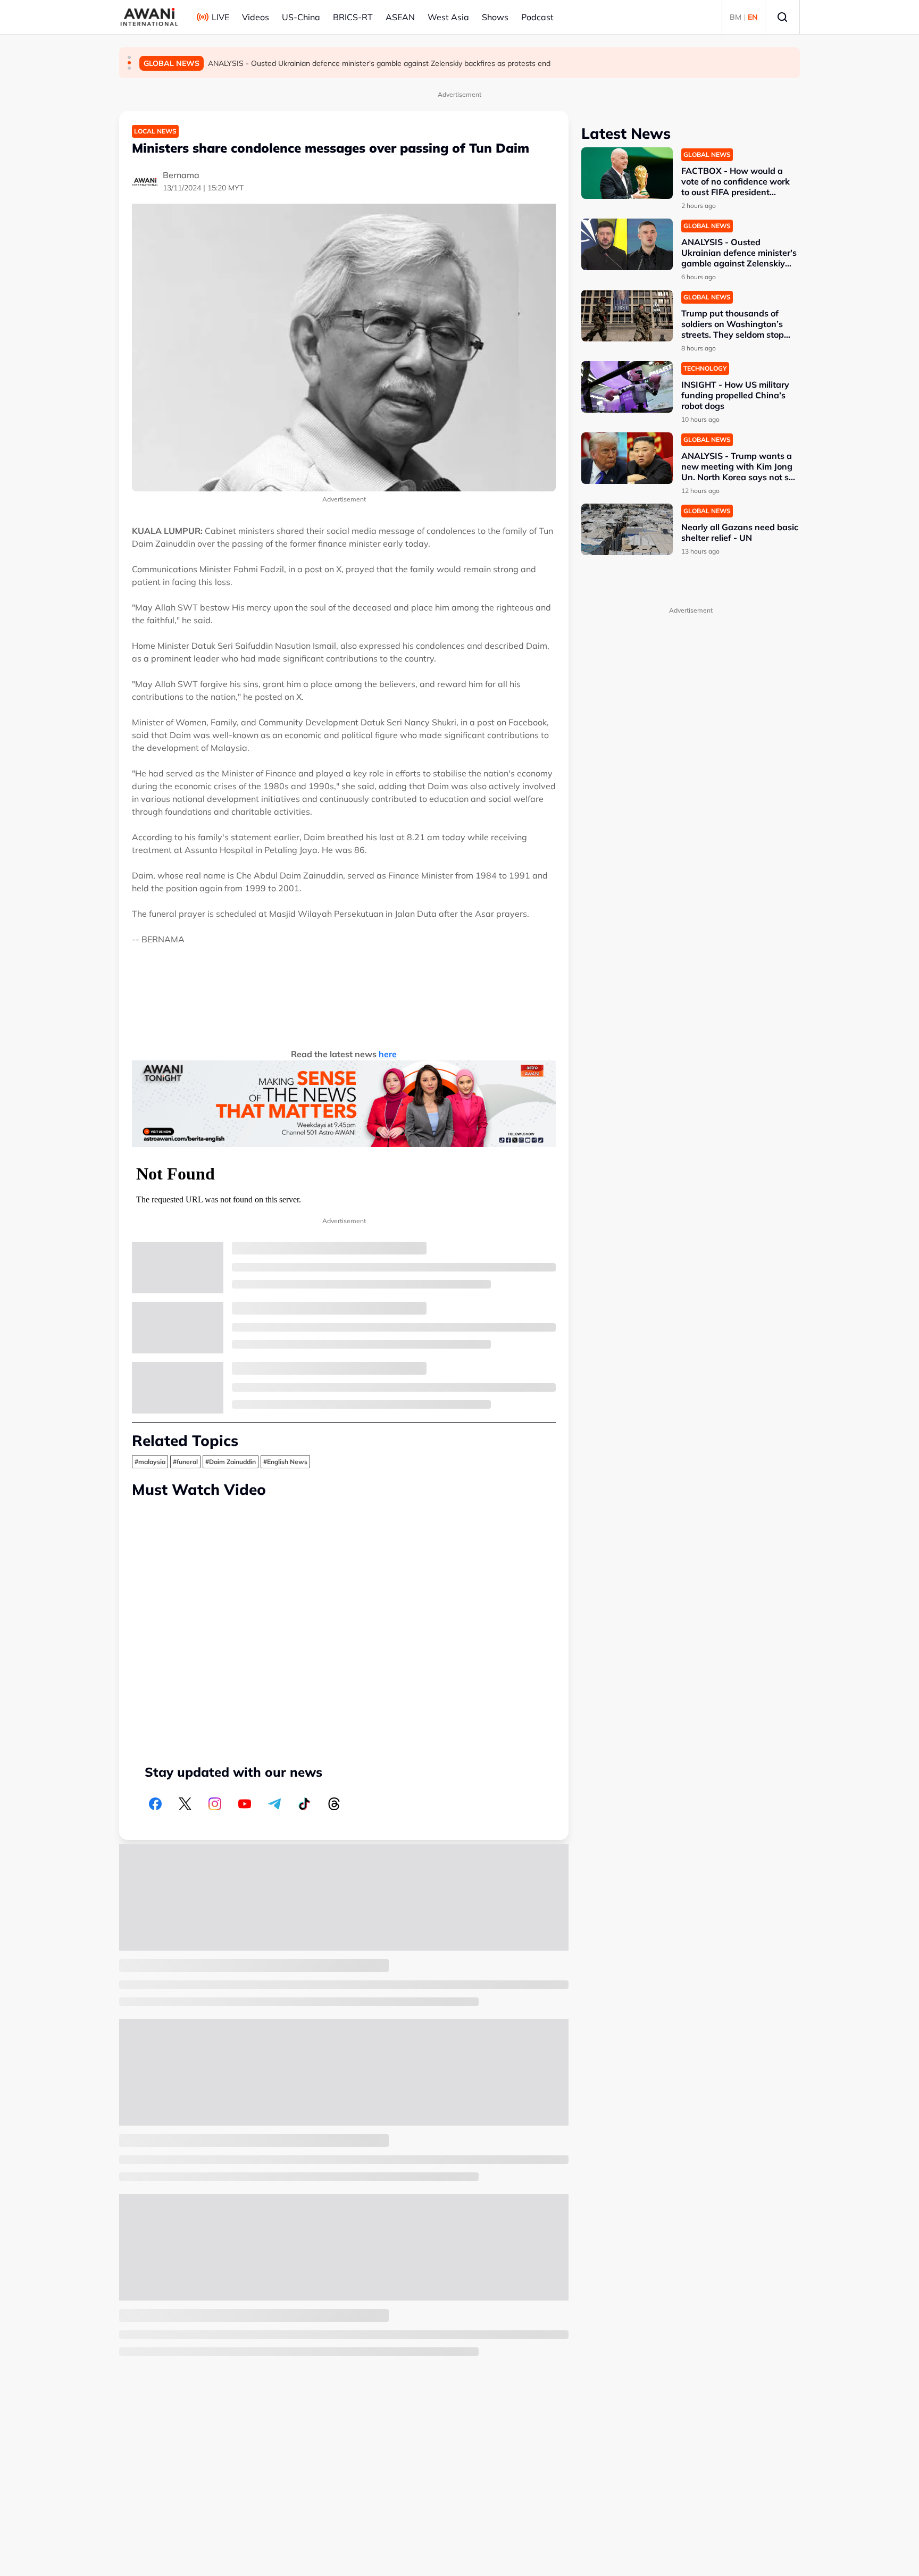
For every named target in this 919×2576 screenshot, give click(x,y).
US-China (301, 17)
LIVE (220, 17)
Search (782, 17)
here (388, 1054)
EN (753, 17)
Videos (256, 17)
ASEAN (400, 17)
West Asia (448, 17)
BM (736, 17)
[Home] (149, 17)
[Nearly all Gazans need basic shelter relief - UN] (627, 529)
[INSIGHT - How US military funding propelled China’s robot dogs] (627, 387)
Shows (495, 17)
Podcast (537, 17)
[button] (129, 57)
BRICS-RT (353, 17)
